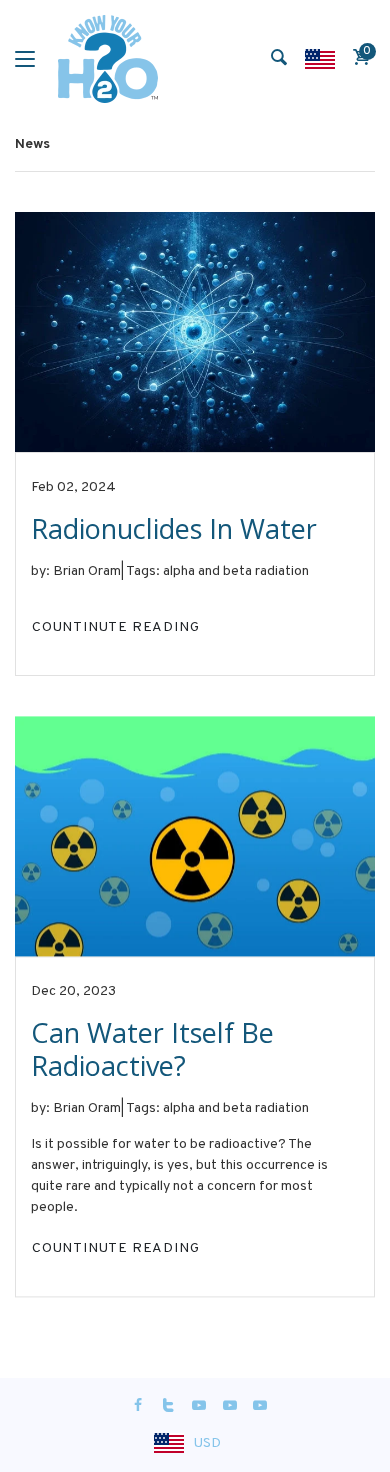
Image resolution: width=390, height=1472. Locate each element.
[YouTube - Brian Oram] (230, 1406)
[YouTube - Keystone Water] (199, 1406)
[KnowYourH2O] (108, 59)
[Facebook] (138, 1406)
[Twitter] (169, 1406)
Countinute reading (115, 627)
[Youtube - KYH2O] (260, 1406)
